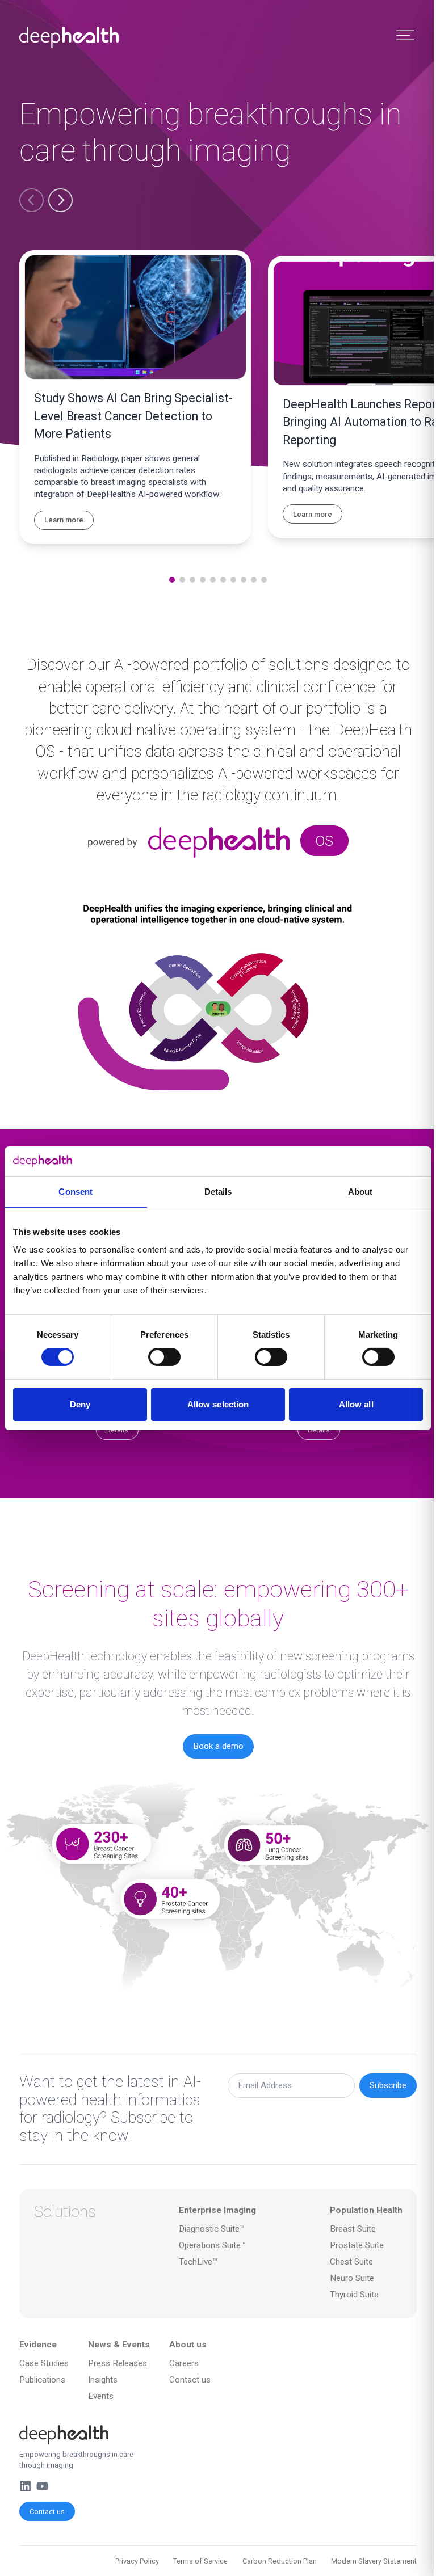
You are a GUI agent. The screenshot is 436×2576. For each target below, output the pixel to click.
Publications (42, 2380)
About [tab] (360, 1192)
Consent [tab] (76, 1192)
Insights (103, 2380)
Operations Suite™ (213, 2245)
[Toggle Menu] (405, 35)
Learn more (64, 520)
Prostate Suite (357, 2245)
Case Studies (44, 2363)
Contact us (47, 2512)
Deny (80, 1404)
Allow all (356, 1404)
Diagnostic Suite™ (212, 2229)
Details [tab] (218, 1192)
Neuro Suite (352, 2278)
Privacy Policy (137, 2561)
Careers (184, 2363)
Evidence (38, 2345)
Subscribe (388, 2085)
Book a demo (218, 1746)
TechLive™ (198, 2262)
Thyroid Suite (354, 2295)
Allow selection (218, 1404)
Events (101, 2396)
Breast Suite (353, 2229)
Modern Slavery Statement (374, 2561)
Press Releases (118, 2363)
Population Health (366, 2210)
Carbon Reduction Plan (280, 2561)
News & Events (119, 2345)
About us (188, 2345)
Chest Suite (351, 2262)
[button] (32, 201)
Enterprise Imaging (217, 2210)
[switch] (164, 1357)
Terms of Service (200, 2561)
